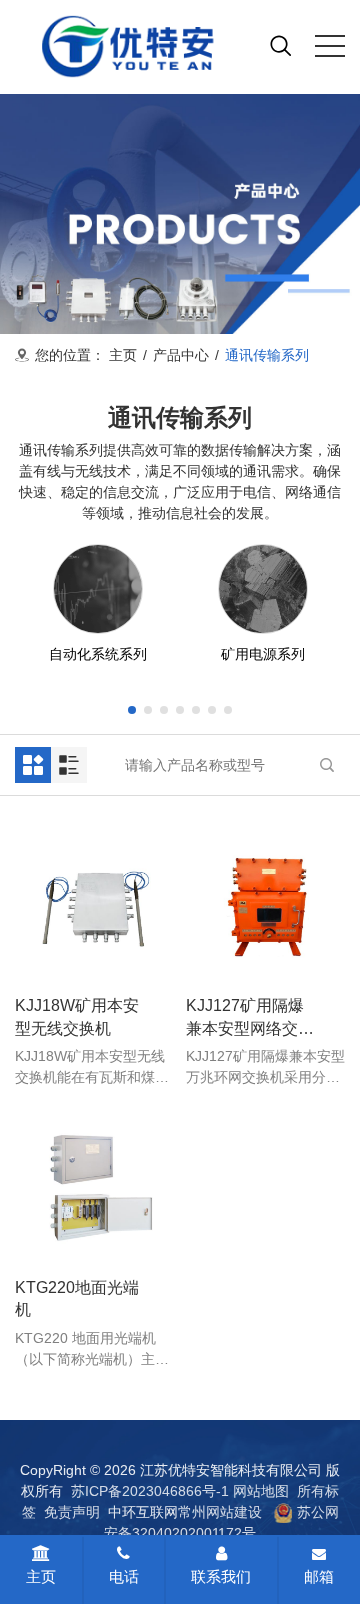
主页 (123, 355)
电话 (124, 1576)
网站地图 (261, 1491)
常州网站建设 (220, 1512)
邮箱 (319, 1576)
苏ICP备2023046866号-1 (150, 1491)
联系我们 (221, 1576)
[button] (132, 710)
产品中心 (181, 355)
